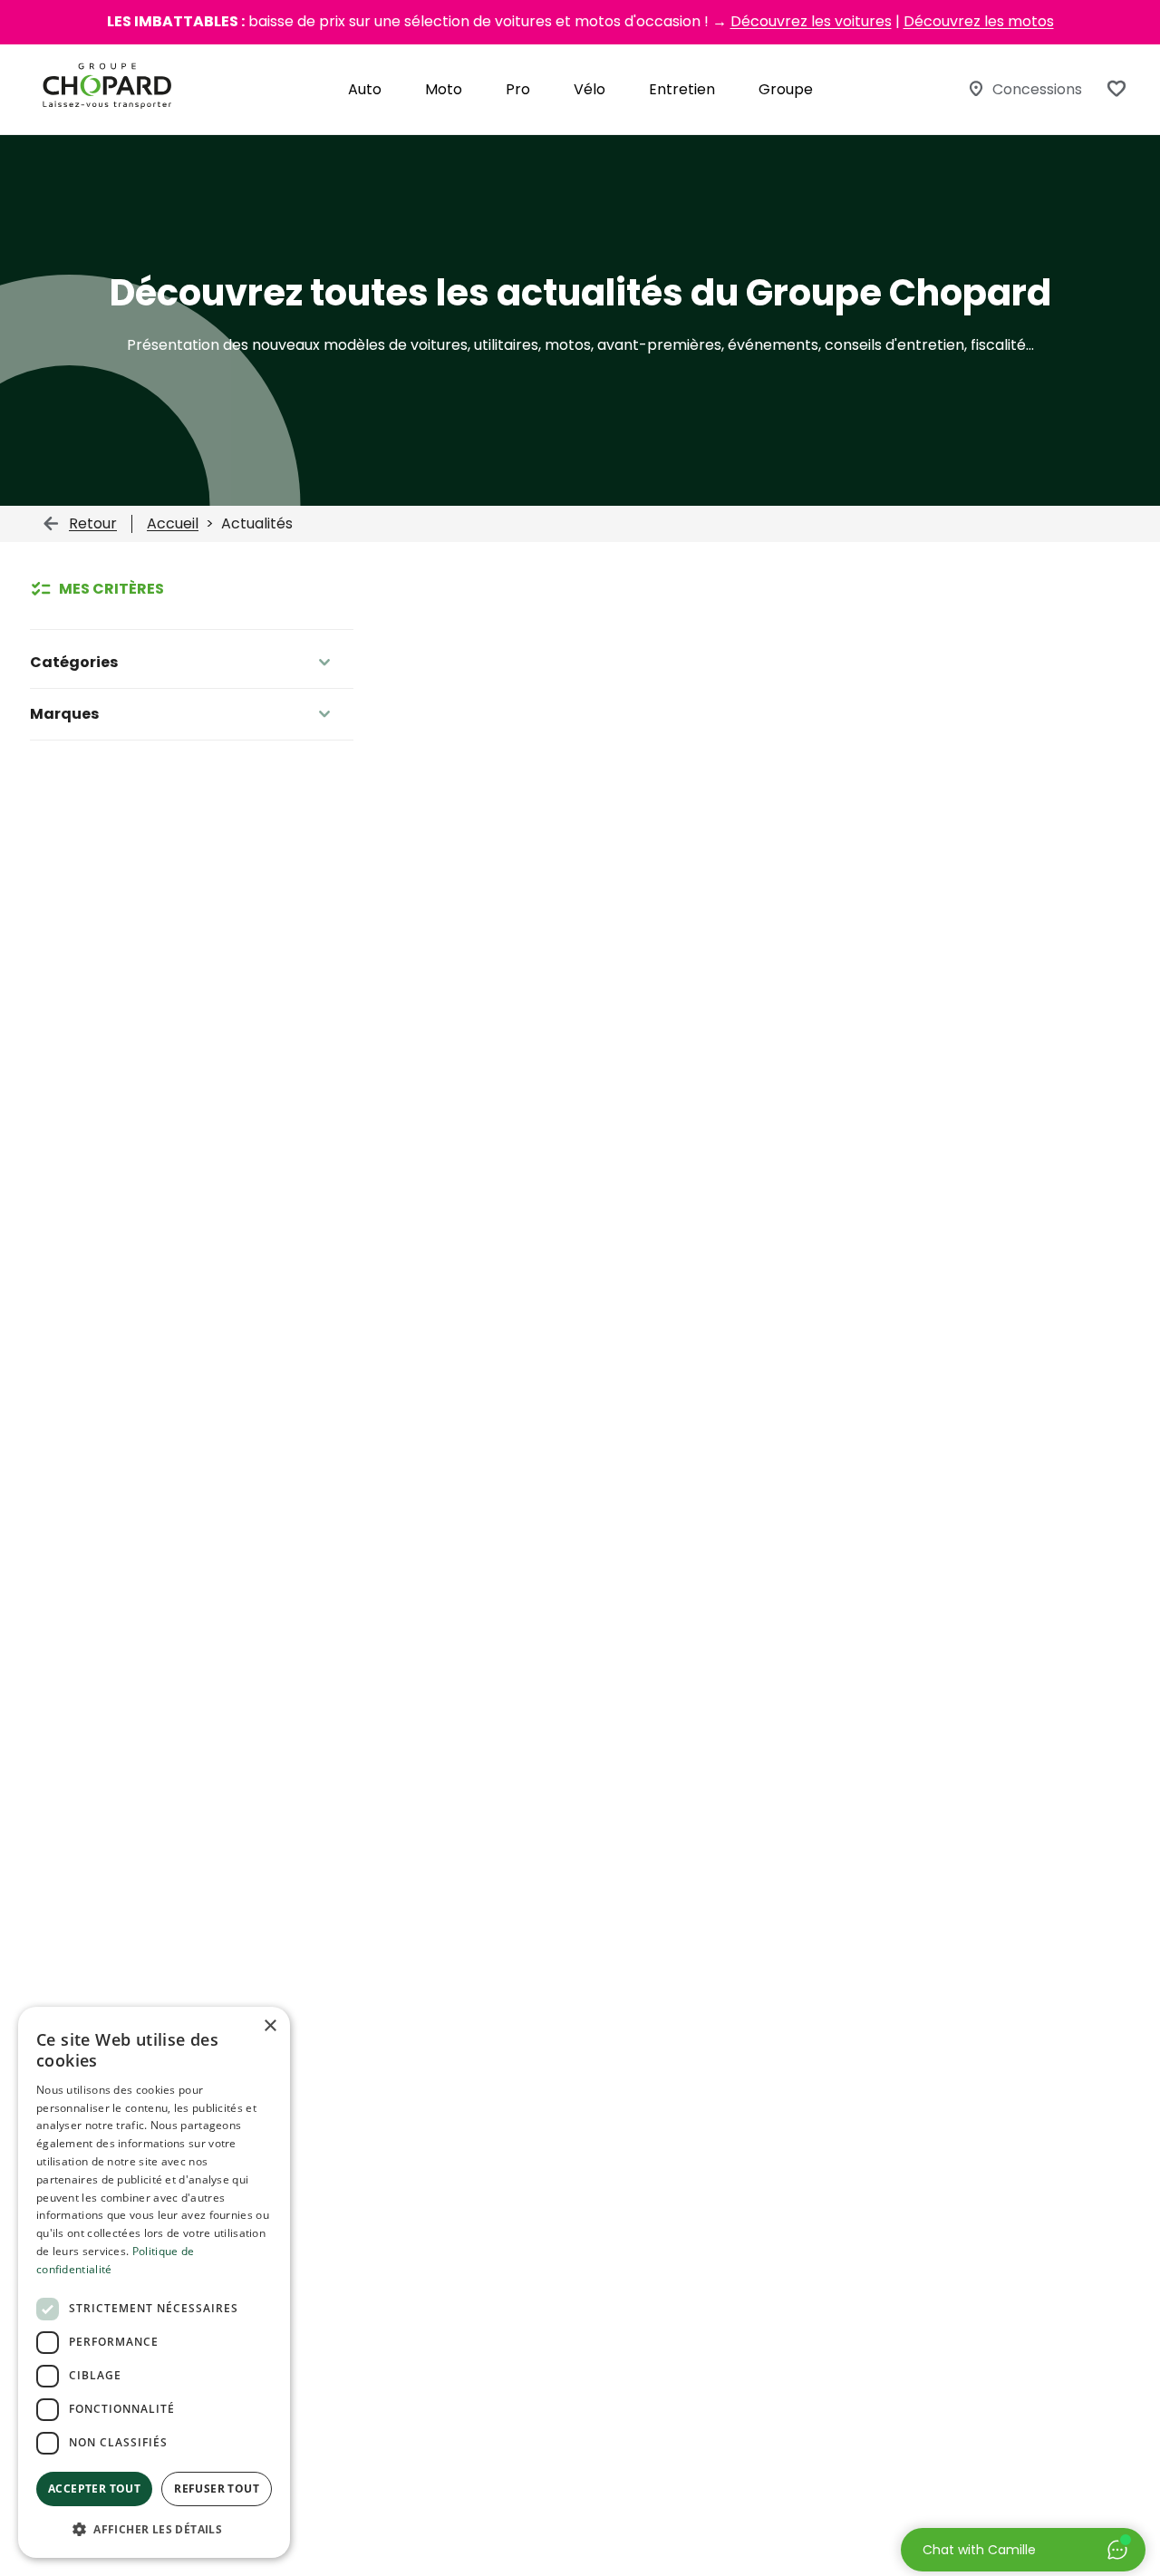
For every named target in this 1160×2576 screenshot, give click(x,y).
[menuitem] (365, 89)
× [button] (270, 2026)
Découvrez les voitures (811, 21)
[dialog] (154, 2282)
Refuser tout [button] (217, 2489)
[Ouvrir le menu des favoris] (1116, 89)
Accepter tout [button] (94, 2489)
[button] (154, 2529)
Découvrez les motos (979, 21)
